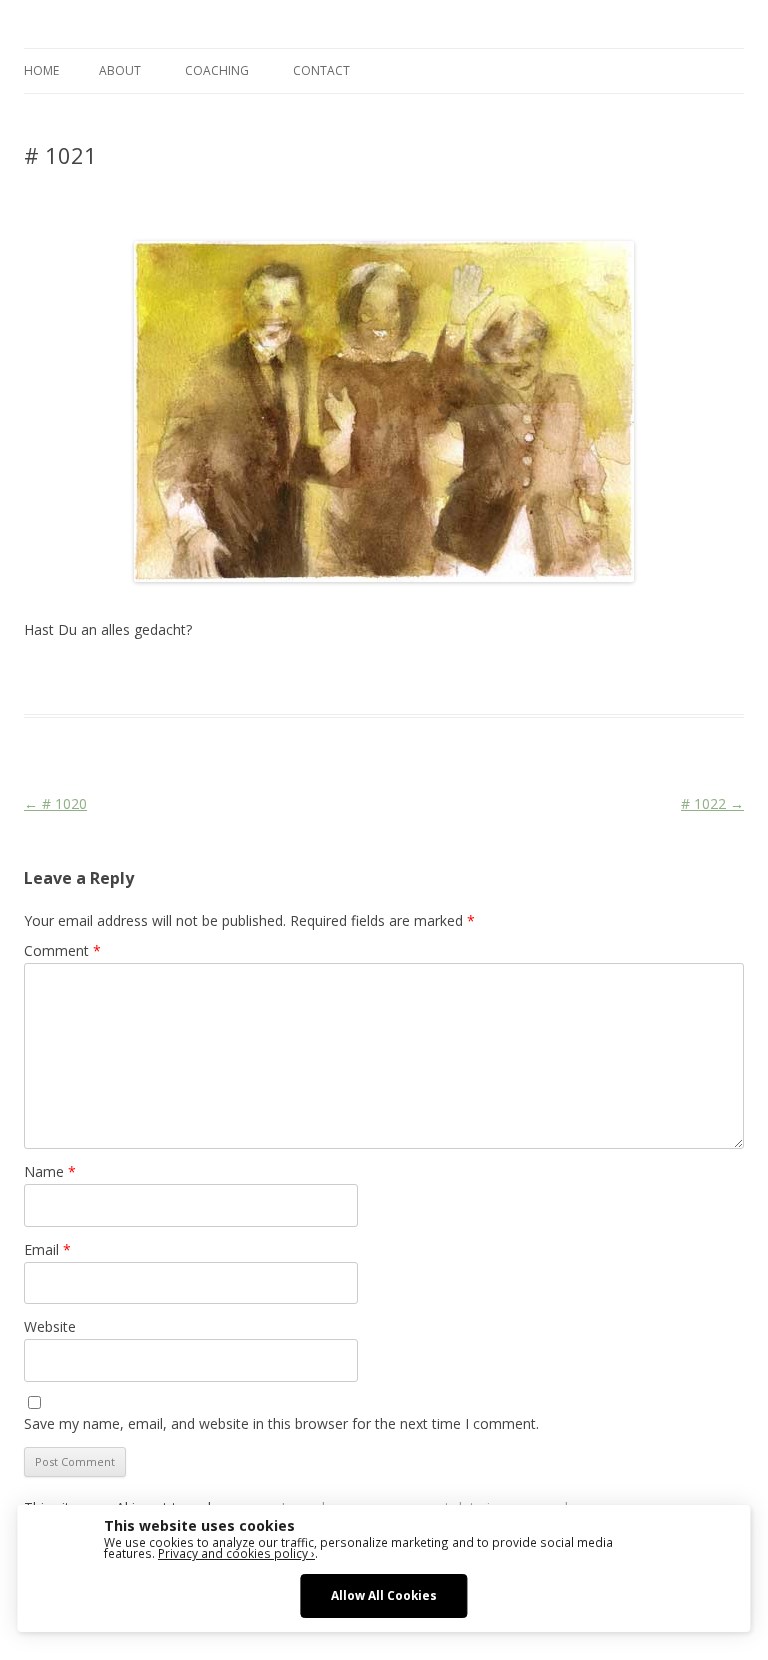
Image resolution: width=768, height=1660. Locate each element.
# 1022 (712, 803)
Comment (62, 950)
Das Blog (201, 678)
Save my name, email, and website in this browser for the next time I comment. (281, 1423)
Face (317, 678)
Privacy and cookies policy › (236, 1553)
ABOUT (120, 70)
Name (50, 1171)
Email (47, 1249)
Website (50, 1326)
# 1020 (55, 803)
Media (356, 678)
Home (41, 70)
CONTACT (321, 70)
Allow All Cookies (384, 1595)
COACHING (217, 70)
